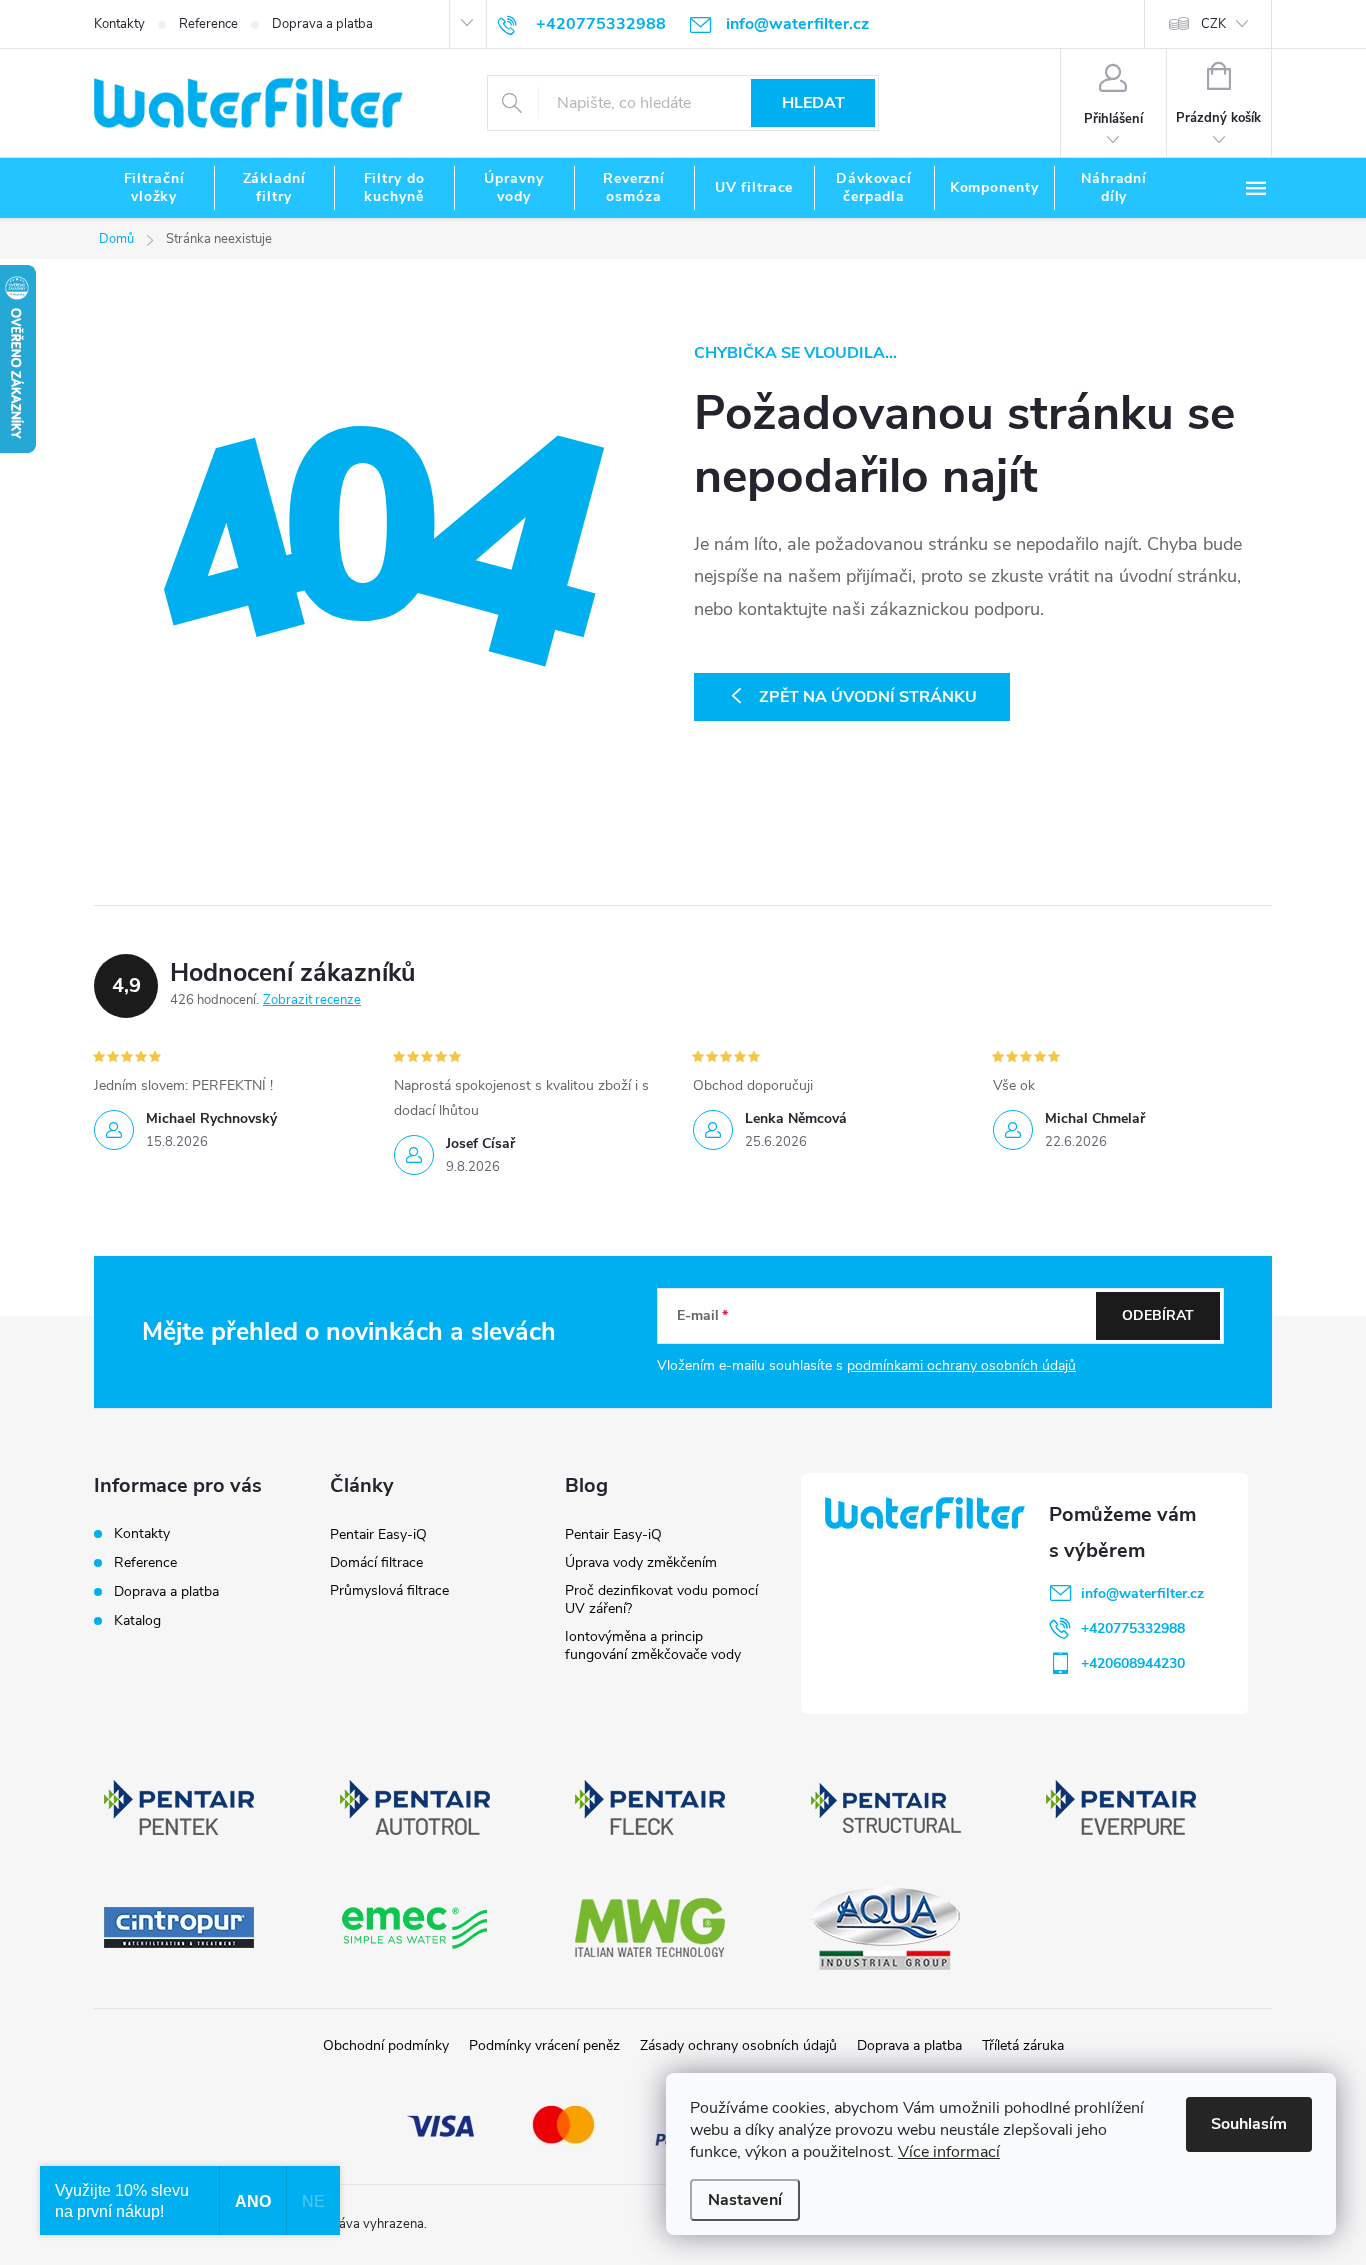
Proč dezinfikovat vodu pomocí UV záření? (661, 1599)
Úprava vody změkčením (641, 1562)
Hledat (813, 103)
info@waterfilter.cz (1142, 1593)
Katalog (137, 1620)
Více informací (949, 2152)
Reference (208, 24)
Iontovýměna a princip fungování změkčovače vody (653, 1645)
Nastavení (745, 2200)
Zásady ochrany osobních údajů (738, 2045)
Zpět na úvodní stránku (868, 697)
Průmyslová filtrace (389, 1590)
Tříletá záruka (1023, 2045)
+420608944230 (1133, 1663)
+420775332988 (1133, 1628)
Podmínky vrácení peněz (544, 2045)
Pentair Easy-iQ (378, 1534)
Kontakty (119, 24)
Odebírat (1158, 1315)
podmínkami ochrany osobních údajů (961, 1365)
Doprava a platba (322, 24)
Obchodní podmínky (386, 2045)
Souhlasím (1249, 2124)
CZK (1213, 24)
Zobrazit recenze (312, 1000)
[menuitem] (154, 188)
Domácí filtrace (376, 1562)
